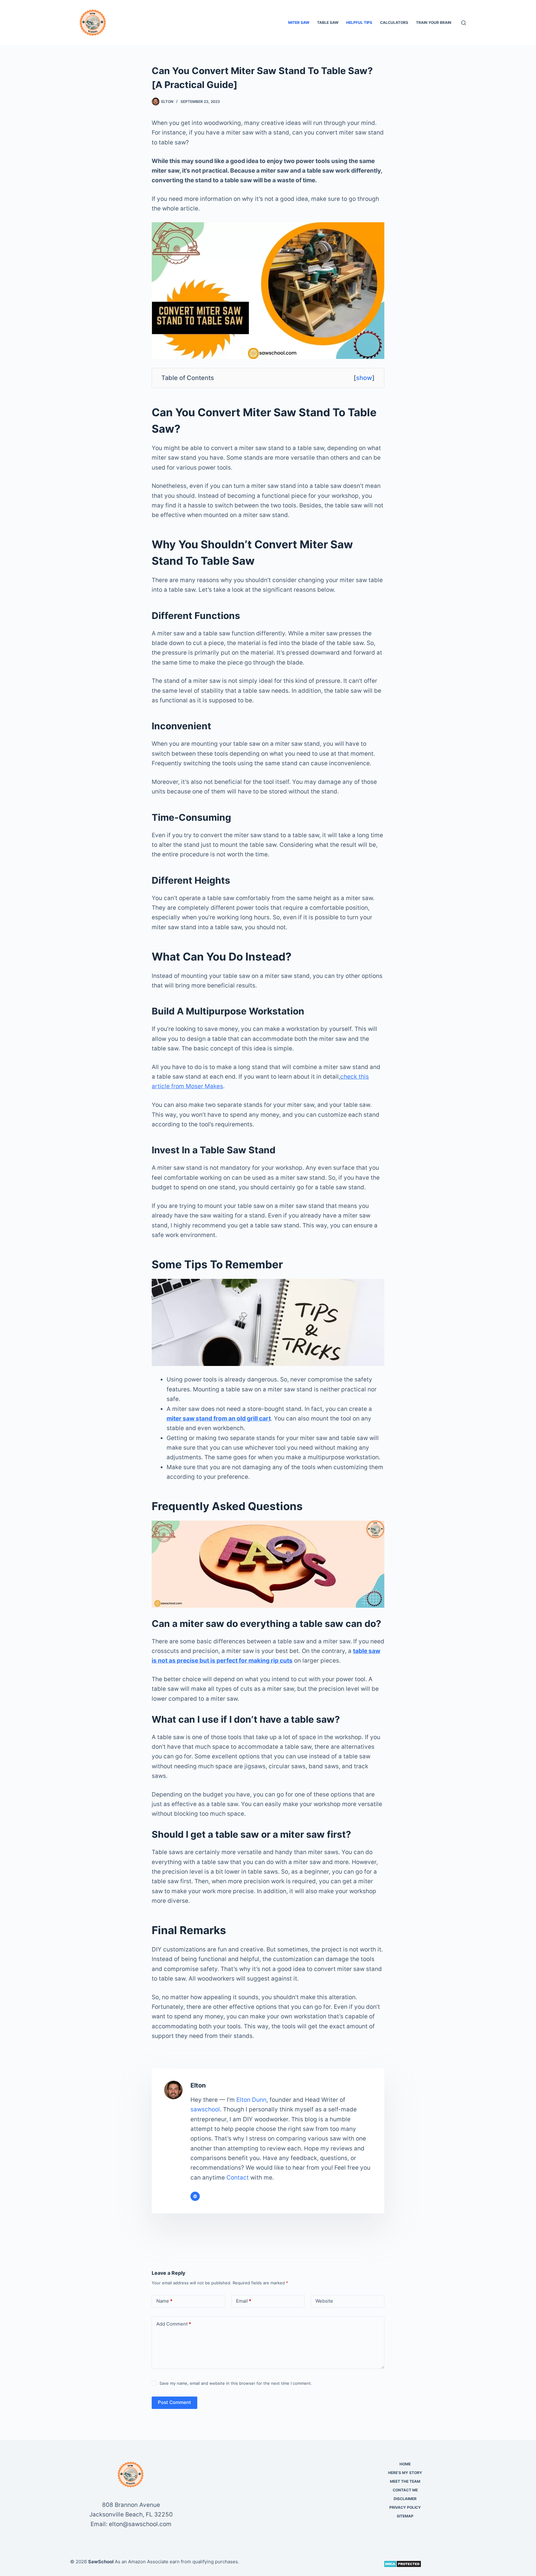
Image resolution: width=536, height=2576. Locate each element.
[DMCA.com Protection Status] (402, 2563)
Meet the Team (405, 2481)
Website (324, 2301)
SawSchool (101, 2562)
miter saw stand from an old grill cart (219, 1418)
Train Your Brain (434, 22)
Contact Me (405, 2490)
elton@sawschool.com (140, 2524)
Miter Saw (299, 22)
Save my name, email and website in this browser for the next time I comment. (236, 2383)
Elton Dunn (251, 2100)
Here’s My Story (405, 2473)
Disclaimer (405, 2499)
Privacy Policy (405, 2507)
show (364, 378)
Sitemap (405, 2516)
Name (164, 2301)
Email (244, 2301)
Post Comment (174, 2402)
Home (405, 2464)
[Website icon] (195, 2196)
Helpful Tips (359, 22)
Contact (238, 2178)
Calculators (394, 22)
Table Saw (328, 22)
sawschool (205, 2109)
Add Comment (174, 2324)
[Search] (464, 23)
